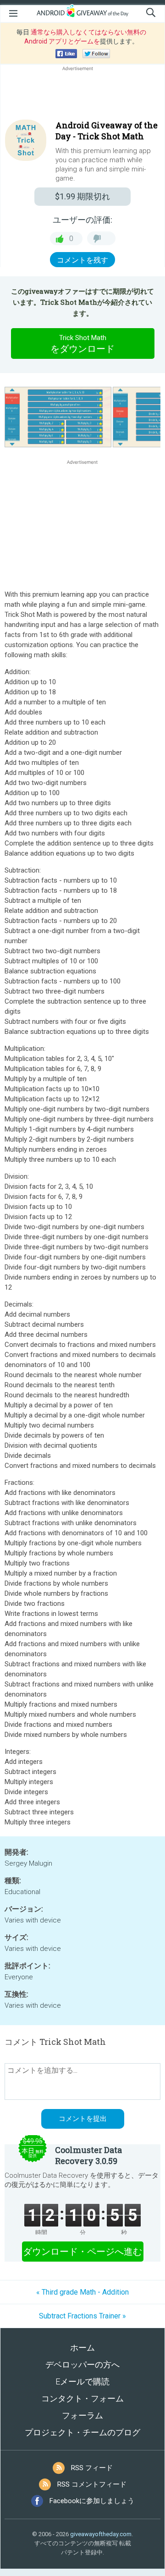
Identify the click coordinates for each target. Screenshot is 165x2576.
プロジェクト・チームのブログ (82, 2432)
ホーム (82, 2348)
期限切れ (82, 196)
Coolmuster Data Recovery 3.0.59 (88, 2155)
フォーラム (82, 2415)
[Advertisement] (82, 95)
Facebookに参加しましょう (92, 2501)
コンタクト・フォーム (82, 2398)
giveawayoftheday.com (101, 2534)
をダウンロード (82, 344)
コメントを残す (82, 260)
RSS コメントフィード (92, 2484)
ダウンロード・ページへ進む (82, 2252)
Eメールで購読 (82, 2381)
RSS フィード (92, 2468)
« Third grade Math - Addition (82, 2292)
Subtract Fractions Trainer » (82, 2316)
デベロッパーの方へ (82, 2365)
